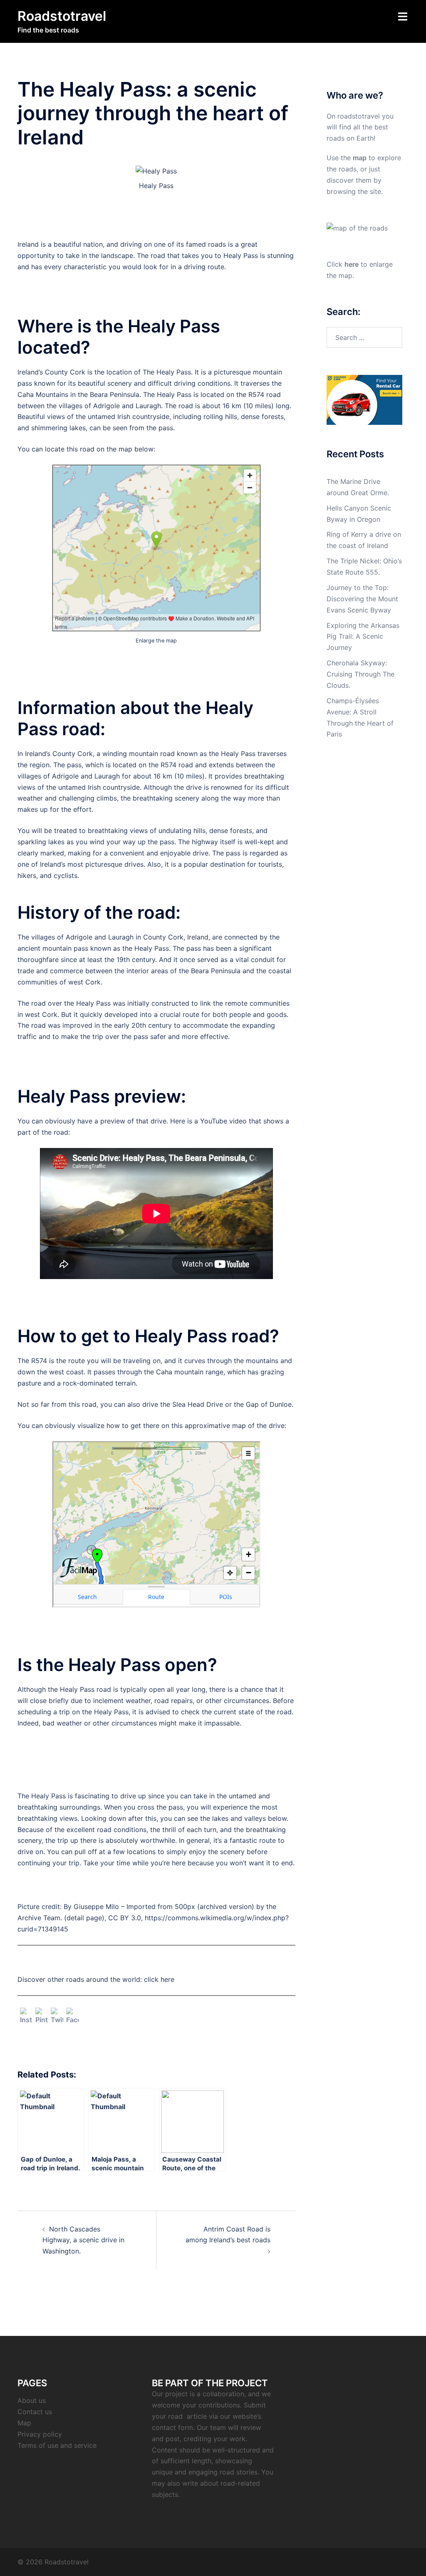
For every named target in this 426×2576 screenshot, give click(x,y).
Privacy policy (40, 2434)
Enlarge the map (156, 641)
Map (24, 2423)
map (360, 158)
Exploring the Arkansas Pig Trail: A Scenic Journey (363, 637)
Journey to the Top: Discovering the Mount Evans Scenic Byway (362, 599)
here (352, 264)
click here (159, 1979)
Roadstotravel (62, 16)
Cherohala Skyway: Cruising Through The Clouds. (360, 674)
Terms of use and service (57, 2445)
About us (32, 2400)
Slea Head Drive (198, 1404)
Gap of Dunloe (269, 1404)
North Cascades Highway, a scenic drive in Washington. (83, 2240)
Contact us (35, 2412)
